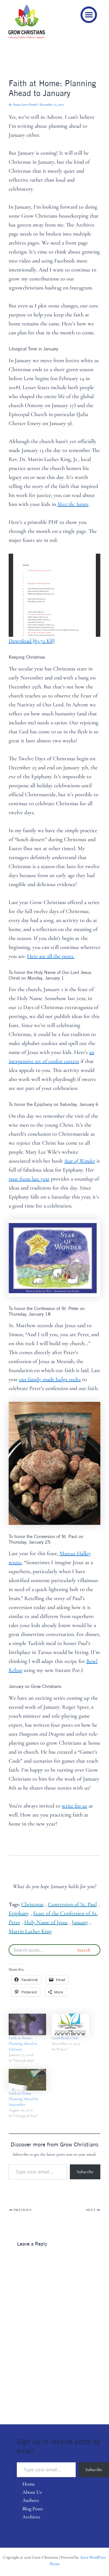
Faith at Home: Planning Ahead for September (24, 2099)
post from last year (29, 1179)
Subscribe (85, 2172)
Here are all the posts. (51, 956)
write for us (74, 1806)
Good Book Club (65, 2038)
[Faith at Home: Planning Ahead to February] (27, 2024)
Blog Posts (33, 2509)
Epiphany (19, 1913)
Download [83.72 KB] (32, 641)
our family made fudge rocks (50, 1379)
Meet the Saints (73, 504)
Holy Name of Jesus (46, 1922)
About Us (32, 2492)
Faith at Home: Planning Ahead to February (23, 2044)
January (80, 1922)
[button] (89, 15)
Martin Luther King (30, 1931)
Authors (31, 2500)
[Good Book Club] (70, 2024)
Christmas (32, 1904)
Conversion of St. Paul (72, 1904)
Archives (31, 2517)
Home (29, 2484)
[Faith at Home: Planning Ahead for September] (27, 2080)
